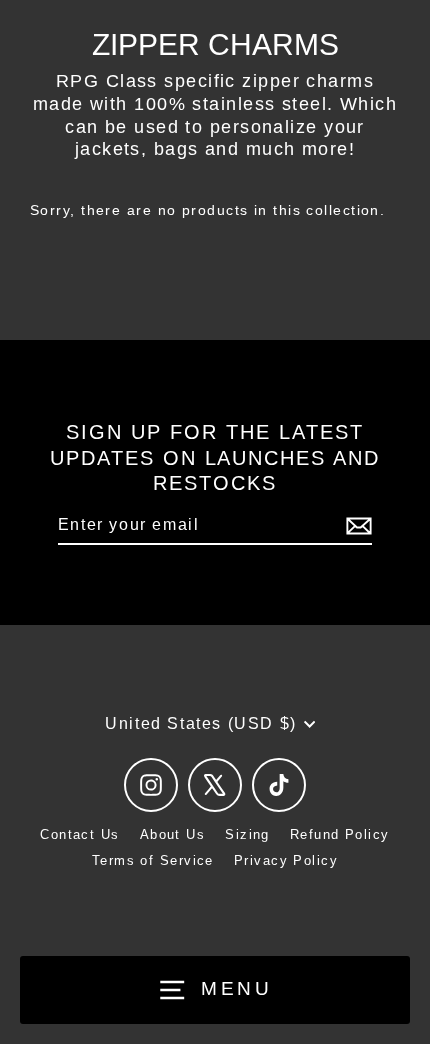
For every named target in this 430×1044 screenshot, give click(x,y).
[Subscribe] (356, 526)
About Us (173, 834)
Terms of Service (153, 860)
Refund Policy (340, 834)
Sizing (247, 834)
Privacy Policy (286, 860)
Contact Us (79, 834)
